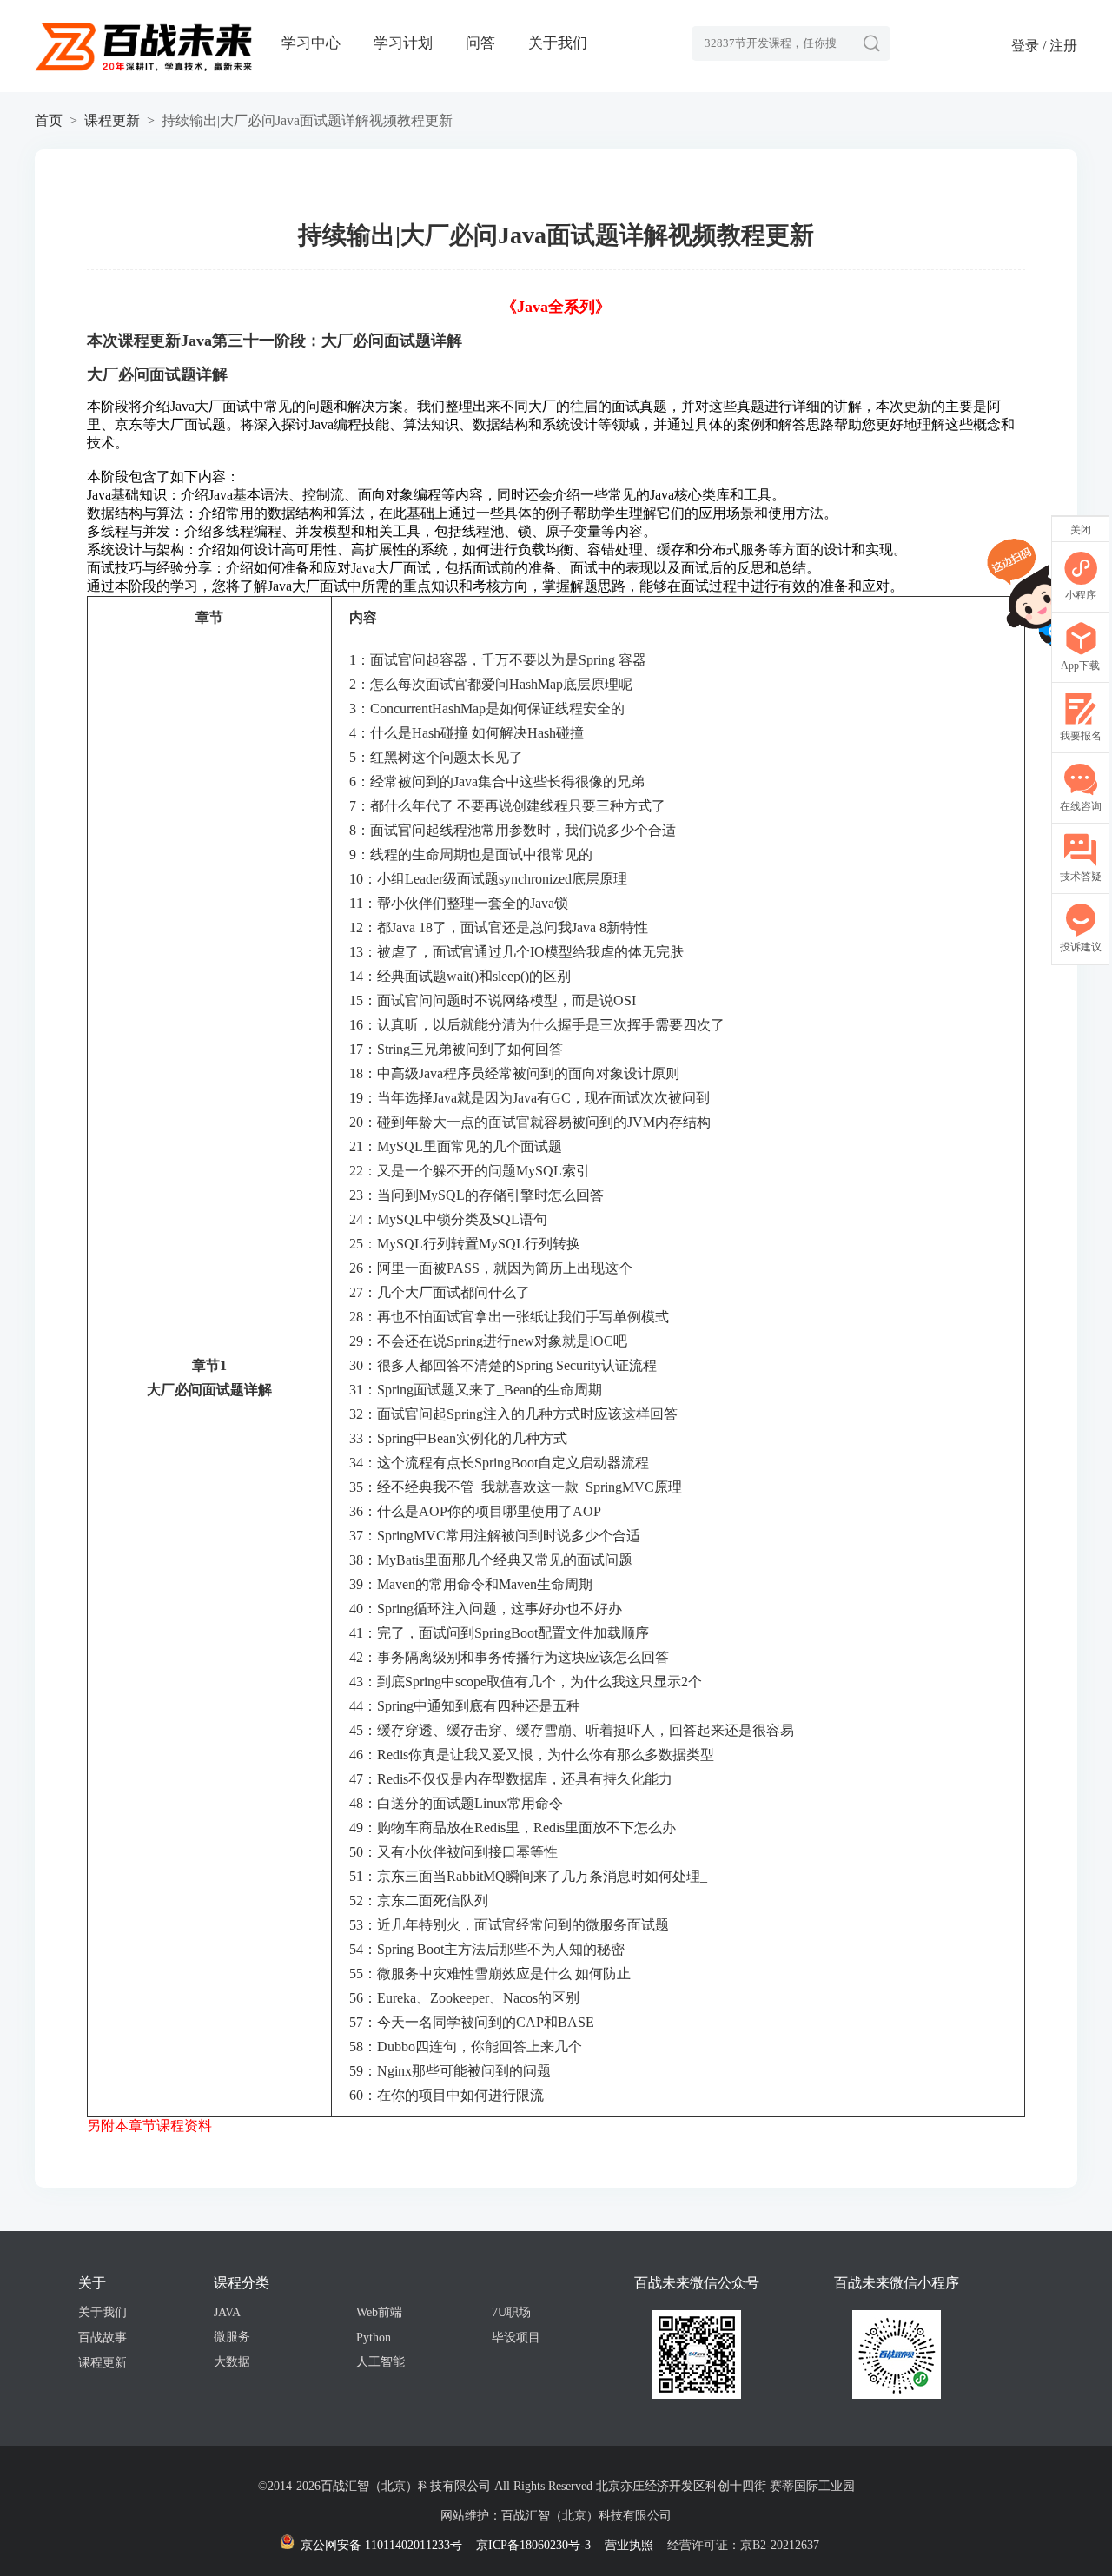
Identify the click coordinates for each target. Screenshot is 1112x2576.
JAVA (227, 2312)
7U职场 (511, 2312)
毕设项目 (516, 2338)
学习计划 (403, 43)
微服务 (232, 2337)
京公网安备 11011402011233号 (380, 2545)
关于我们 (558, 43)
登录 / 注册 (1044, 46)
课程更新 (112, 120)
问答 (480, 43)
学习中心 (311, 43)
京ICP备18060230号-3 (533, 2545)
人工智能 (381, 2362)
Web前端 (379, 2312)
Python (374, 2338)
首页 (49, 120)
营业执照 (629, 2545)
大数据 (232, 2362)
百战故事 (103, 2338)
